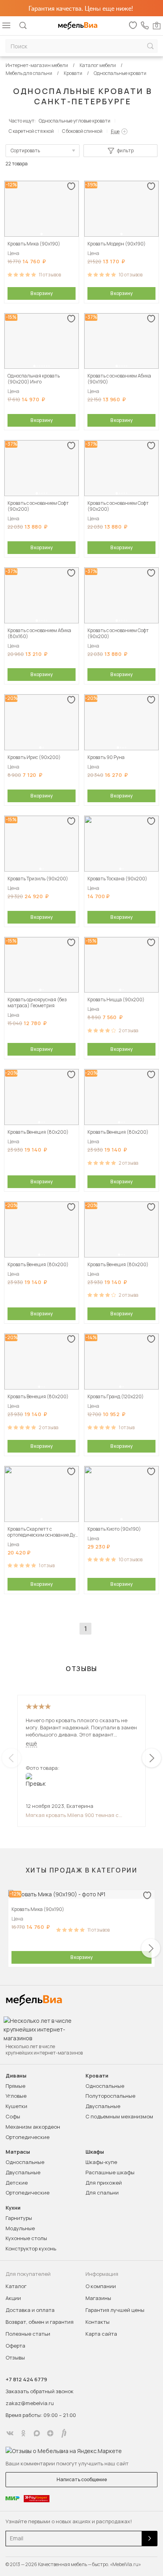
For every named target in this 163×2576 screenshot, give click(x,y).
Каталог (16, 2286)
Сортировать (25, 150)
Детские (17, 2183)
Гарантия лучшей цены (115, 2310)
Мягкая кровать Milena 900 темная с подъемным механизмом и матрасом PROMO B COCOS (72, 1815)
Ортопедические (27, 2137)
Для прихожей (104, 2183)
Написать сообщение (82, 2479)
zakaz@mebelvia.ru (30, 2403)
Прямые (15, 2086)
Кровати (97, 2076)
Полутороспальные (110, 2096)
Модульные (20, 2228)
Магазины (98, 2298)
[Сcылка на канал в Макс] (37, 2433)
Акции (13, 2298)
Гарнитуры (19, 2218)
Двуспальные (103, 2106)
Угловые (16, 2096)
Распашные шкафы (110, 2172)
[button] (42, 234)
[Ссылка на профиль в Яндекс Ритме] (64, 2433)
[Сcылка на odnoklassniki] (23, 2433)
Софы (13, 2116)
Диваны (16, 2076)
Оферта (15, 2346)
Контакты (98, 2322)
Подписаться (150, 2539)
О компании (101, 2286)
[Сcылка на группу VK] (10, 2433)
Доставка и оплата (30, 2310)
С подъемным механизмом (119, 2116)
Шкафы (95, 2152)
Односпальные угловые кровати (75, 121)
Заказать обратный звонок (40, 2391)
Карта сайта (101, 2334)
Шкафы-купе (101, 2162)
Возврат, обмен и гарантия (40, 2322)
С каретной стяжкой (31, 131)
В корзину (42, 293)
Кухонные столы (26, 2238)
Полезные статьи (28, 2334)
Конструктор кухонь (31, 2248)
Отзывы (15, 2357)
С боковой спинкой (82, 131)
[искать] (150, 46)
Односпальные (105, 2086)
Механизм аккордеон (33, 2127)
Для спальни (102, 2193)
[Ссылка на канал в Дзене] (50, 2433)
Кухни (13, 2208)
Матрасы (18, 2152)
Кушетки (16, 2106)
